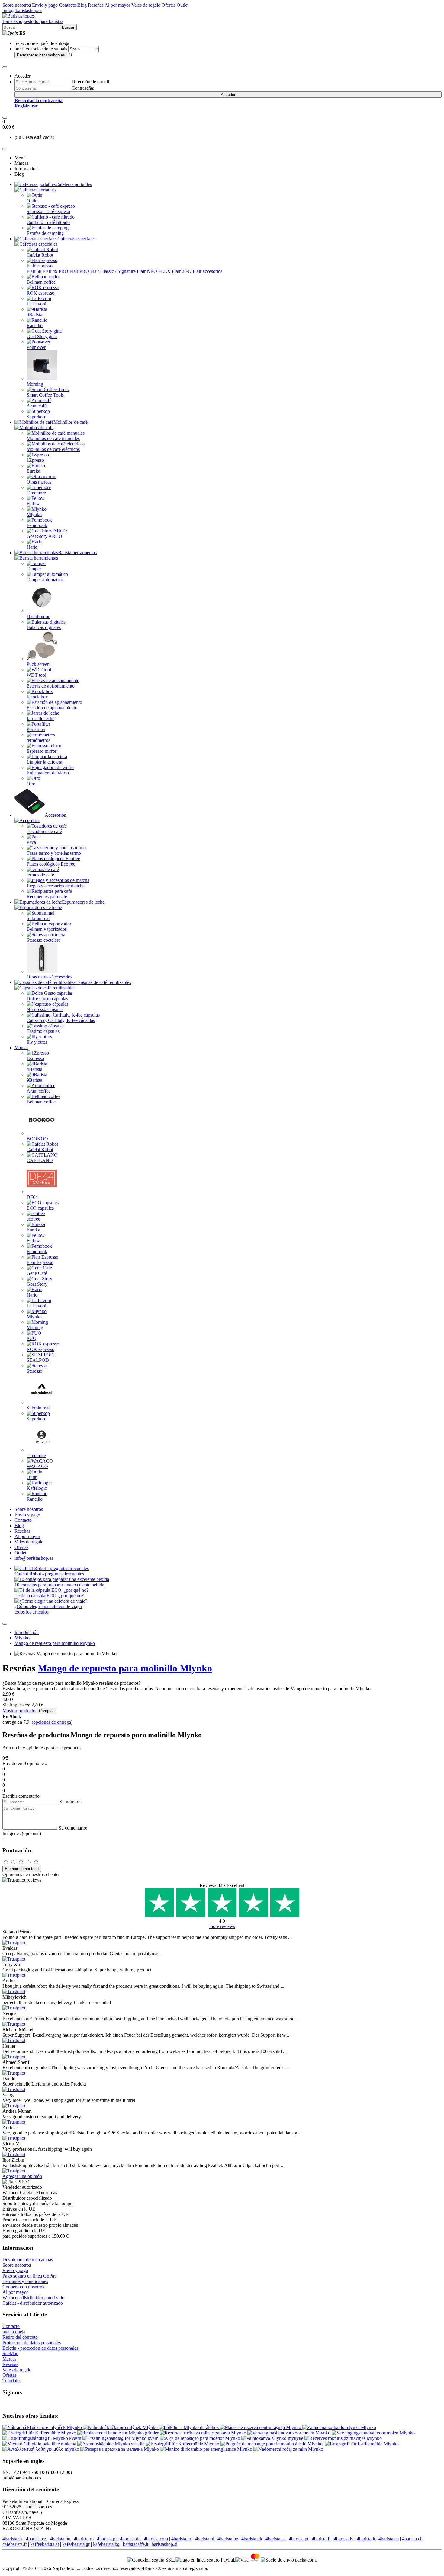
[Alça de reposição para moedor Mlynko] (201, 2438)
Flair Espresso (40, 1262)
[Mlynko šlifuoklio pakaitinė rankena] (40, 2444)
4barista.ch (412, 2539)
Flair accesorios (208, 271)
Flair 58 (34, 271)
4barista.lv (344, 2539)
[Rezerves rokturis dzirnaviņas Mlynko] (343, 2438)
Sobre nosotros (17, 5)
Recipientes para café (47, 897)
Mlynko (34, 514)
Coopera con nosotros (23, 2287)
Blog (82, 5)
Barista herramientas (77, 552)
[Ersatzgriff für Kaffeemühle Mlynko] (40, 2433)
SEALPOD (38, 1360)
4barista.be (228, 2539)
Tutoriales (12, 2381)
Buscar (68, 27)
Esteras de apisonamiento (51, 686)
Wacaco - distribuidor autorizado (33, 2298)
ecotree (33, 1219)
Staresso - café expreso (48, 211)
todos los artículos (32, 1612)
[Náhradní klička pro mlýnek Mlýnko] (121, 2427)
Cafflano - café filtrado (48, 222)
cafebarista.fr (15, 2544)
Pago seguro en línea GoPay (29, 2276)
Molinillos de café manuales (53, 438)
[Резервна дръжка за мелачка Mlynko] (120, 2449)
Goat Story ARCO (44, 536)
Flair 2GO (182, 271)
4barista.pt (299, 2539)
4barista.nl (204, 2539)
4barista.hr (181, 2539)
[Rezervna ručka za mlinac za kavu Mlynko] (204, 2433)
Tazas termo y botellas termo (54, 853)
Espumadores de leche (83, 902)
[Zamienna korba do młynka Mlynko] (339, 2427)
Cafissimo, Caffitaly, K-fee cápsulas (61, 1020)
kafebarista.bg (106, 2544)
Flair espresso (40, 266)
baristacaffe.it (136, 2544)
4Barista (34, 1069)
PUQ (32, 1338)
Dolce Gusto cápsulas (47, 999)
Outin (32, 201)
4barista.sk (13, 2539)
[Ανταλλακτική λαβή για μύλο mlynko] (41, 2449)
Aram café (37, 406)
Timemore (36, 493)
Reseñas (96, 5)
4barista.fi (321, 2539)
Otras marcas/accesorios (49, 977)
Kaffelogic (37, 1488)
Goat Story (37, 1284)
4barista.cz (36, 2539)
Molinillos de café (71, 422)
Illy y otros (37, 1042)
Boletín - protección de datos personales (40, 2348)
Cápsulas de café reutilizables (103, 982)
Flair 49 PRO (55, 271)
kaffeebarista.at (45, 2544)
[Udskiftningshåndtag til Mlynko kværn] (42, 2438)
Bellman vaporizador (47, 929)
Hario (32, 547)
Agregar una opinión (22, 2176)
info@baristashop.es (22, 10)
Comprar (46, 1711)
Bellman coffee (41, 282)
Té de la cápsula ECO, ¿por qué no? (49, 1596)
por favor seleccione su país (41, 49)
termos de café (40, 875)
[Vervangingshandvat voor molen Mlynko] (290, 2433)
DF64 (32, 1197)
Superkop (36, 417)
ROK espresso (40, 293)
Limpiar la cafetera (44, 762)
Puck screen (38, 664)
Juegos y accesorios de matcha (56, 886)
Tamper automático (45, 580)
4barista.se (275, 2539)
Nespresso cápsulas (45, 1009)
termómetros (38, 740)
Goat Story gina (42, 336)
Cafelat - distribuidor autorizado (33, 2303)
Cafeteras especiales (76, 239)
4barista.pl (107, 2539)
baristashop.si (164, 2544)
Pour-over (36, 347)
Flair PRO (79, 271)
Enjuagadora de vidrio (48, 773)
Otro (31, 784)
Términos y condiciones (25, 2281)
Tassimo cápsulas (43, 1031)
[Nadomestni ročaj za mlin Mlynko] (288, 2449)
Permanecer (41, 55)
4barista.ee (389, 2539)
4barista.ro (84, 2539)
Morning (35, 384)
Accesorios (55, 815)
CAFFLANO (40, 1160)
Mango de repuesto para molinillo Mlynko (55, 1643)
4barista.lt (366, 2539)
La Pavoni (36, 304)
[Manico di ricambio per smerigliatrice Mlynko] (207, 2449)
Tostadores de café (44, 831)
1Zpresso (35, 460)
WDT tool (36, 675)
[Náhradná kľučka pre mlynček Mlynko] (43, 2427)
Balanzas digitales (44, 627)
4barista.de (130, 2539)
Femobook (37, 525)
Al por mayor (117, 5)
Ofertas (169, 5)
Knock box (37, 697)
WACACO (37, 1466)
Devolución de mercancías (28, 2260)
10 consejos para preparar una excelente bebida (59, 1585)
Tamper (34, 569)
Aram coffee (39, 1091)
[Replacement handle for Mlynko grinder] (119, 2433)
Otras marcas (39, 482)
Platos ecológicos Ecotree (51, 864)
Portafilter (36, 729)
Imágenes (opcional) (22, 1833)
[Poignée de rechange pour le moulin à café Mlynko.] (273, 2444)
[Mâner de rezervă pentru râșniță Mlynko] (261, 2427)
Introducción (27, 1632)
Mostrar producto (19, 1711)
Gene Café (37, 1273)
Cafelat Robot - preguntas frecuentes (49, 1574)
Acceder (228, 95)
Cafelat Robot (40, 255)
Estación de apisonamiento (52, 708)
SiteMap (10, 2353)
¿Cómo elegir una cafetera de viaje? (48, 1606)
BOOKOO (37, 1139)
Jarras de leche (40, 718)
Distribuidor (38, 616)
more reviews (222, 1926)
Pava (31, 842)
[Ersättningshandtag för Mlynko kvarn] (121, 2438)
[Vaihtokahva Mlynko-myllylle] (273, 2438)
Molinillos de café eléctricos (53, 449)
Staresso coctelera (43, 940)
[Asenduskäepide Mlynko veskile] (111, 2444)
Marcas (21, 1047)
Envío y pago (45, 5)
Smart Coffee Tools (45, 395)
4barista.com (156, 2539)
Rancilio (35, 326)
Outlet (183, 5)
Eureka (33, 471)
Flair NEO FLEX (154, 271)
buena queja (14, 2332)
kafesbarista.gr (76, 2544)
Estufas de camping (45, 233)
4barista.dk (252, 2539)
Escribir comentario (22, 1869)
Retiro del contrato (20, 2337)
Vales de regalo (146, 5)
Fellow (33, 504)
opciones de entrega (52, 1722)
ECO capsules (40, 1208)
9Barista (34, 315)
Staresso (34, 1371)
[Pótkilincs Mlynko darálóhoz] (189, 2427)
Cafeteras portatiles (74, 184)
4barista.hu (60, 2539)
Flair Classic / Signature (113, 271)
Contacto (68, 5)
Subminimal (38, 918)
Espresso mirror (42, 751)
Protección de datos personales (32, 2343)
